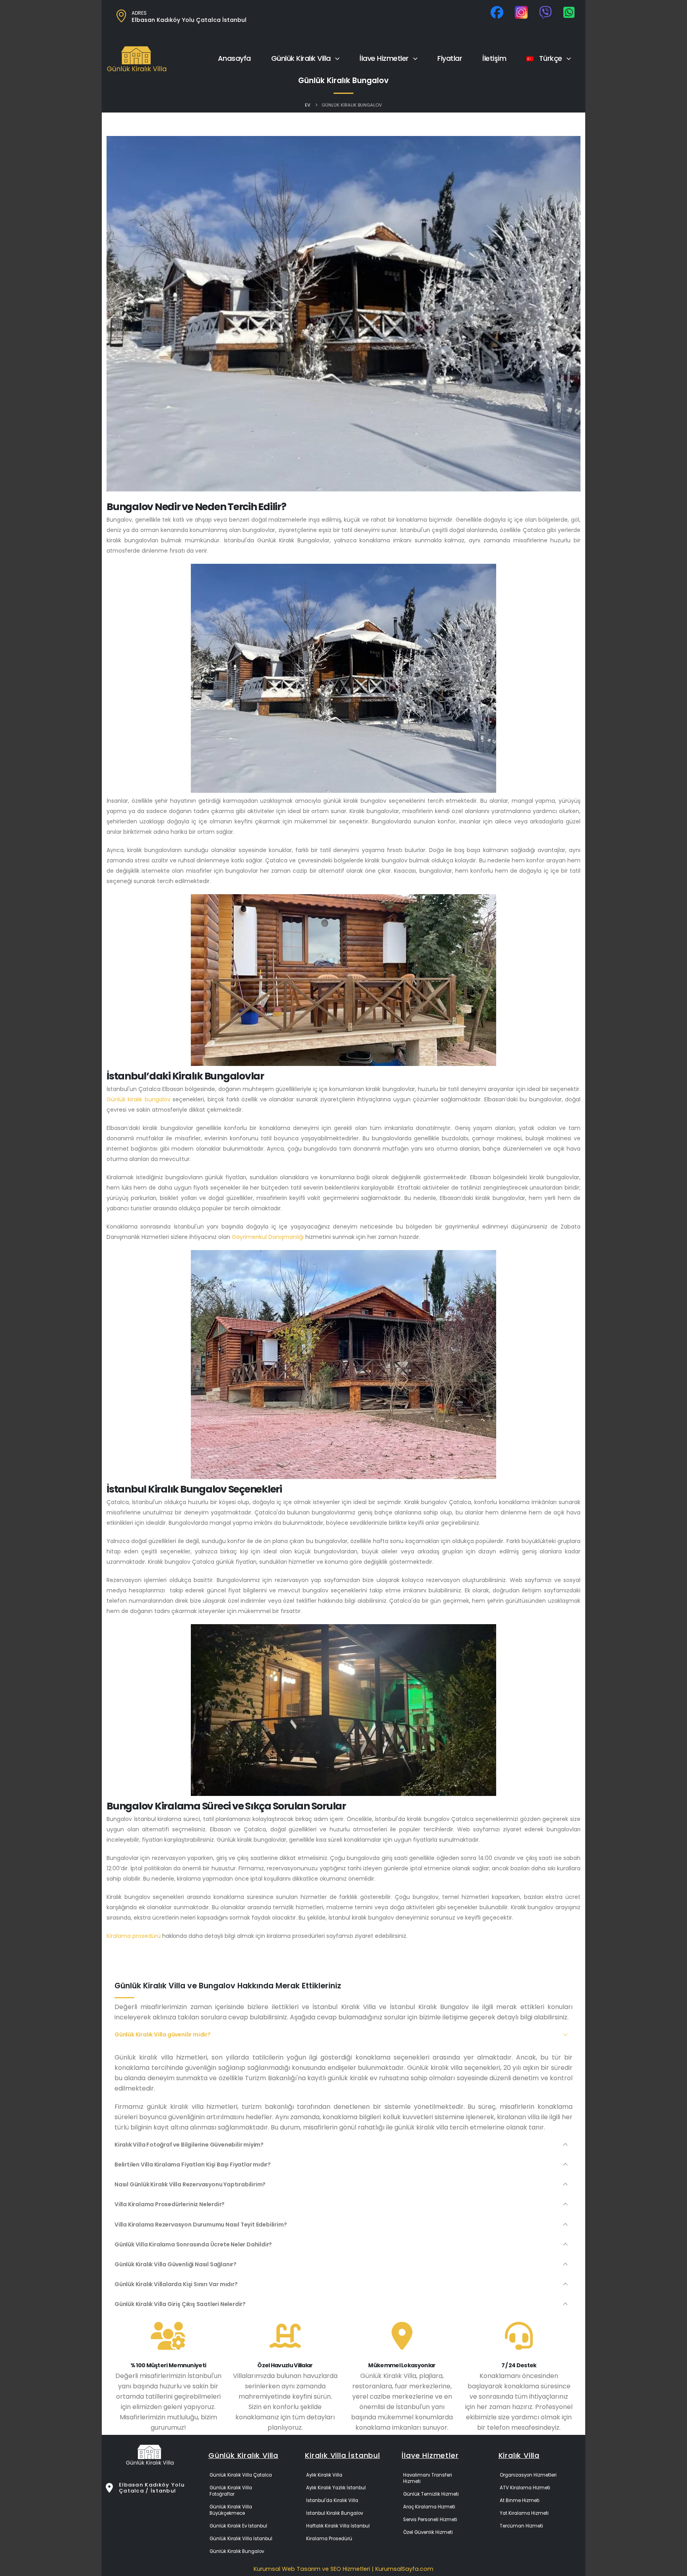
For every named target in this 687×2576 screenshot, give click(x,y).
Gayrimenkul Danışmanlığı (268, 1237)
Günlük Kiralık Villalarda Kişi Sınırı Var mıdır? (176, 2284)
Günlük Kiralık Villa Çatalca (241, 2475)
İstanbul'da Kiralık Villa (332, 2500)
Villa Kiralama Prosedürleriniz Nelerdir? (170, 2204)
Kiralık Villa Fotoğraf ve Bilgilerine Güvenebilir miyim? (189, 2145)
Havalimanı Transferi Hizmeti (428, 2478)
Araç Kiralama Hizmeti (429, 2507)
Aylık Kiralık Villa (324, 2475)
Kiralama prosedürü (134, 1936)
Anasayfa (234, 58)
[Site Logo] (137, 59)
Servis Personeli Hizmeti (430, 2520)
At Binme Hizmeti (520, 2500)
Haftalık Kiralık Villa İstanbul (338, 2526)
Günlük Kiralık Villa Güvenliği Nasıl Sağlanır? (176, 2264)
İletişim (494, 58)
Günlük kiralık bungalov (139, 1099)
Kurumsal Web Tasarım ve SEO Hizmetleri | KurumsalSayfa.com (343, 2569)
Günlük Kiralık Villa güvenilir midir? (163, 2034)
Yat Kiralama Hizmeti (524, 2513)
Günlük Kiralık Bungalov (237, 2551)
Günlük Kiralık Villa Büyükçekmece (231, 2510)
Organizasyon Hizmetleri (528, 2475)
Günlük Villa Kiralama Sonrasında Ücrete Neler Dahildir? (193, 2244)
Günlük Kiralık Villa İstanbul (241, 2539)
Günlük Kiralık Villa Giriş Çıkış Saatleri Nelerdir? (180, 2304)
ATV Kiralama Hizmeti (525, 2488)
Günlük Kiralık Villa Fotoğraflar (231, 2491)
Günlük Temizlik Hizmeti (431, 2494)
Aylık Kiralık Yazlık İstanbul (336, 2488)
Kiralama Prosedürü (329, 2539)
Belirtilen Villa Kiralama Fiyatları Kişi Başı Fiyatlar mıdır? (193, 2164)
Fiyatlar (450, 58)
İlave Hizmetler (384, 58)
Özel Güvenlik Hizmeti (428, 2532)
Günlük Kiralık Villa (301, 58)
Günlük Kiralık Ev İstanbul (238, 2526)
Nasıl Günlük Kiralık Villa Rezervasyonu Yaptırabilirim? (190, 2184)
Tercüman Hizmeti (521, 2526)
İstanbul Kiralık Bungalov (335, 2513)
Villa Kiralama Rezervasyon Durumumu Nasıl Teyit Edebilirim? (201, 2225)
